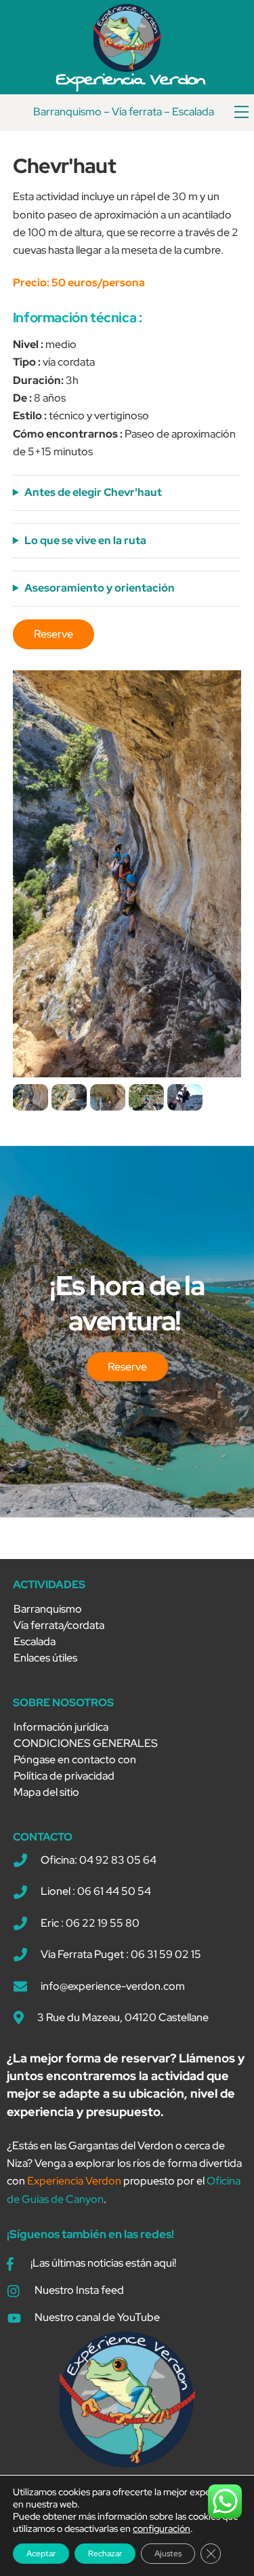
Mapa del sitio (46, 1792)
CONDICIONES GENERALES (86, 1743)
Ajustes (168, 2554)
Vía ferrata (137, 112)
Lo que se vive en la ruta (85, 540)
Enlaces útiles (45, 1658)
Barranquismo (67, 112)
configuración (162, 2529)
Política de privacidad (64, 1776)
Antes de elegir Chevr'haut (93, 492)
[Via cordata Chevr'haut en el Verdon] (30, 1101)
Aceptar (41, 2554)
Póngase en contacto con (75, 1760)
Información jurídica (61, 1727)
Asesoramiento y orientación (100, 588)
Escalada (193, 112)
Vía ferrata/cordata (59, 1625)
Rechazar (105, 2554)
